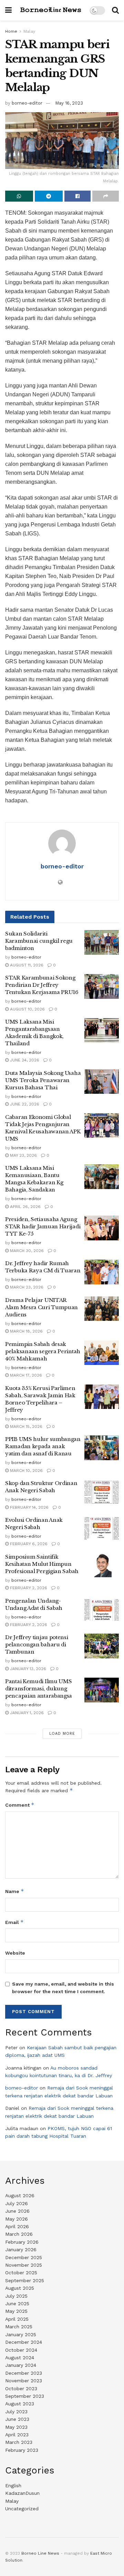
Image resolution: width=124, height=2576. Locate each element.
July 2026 (17, 2203)
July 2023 (16, 2412)
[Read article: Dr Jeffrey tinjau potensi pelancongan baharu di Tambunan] (102, 1646)
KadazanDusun (22, 2493)
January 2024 (21, 2365)
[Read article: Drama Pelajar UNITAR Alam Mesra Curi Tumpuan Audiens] (102, 1309)
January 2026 (21, 2249)
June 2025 (17, 2304)
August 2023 (20, 2404)
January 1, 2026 (26, 1713)
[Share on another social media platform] (106, 196)
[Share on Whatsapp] (19, 196)
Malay (29, 31)
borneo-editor (27, 103)
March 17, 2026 (25, 1375)
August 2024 (20, 2358)
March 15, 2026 (25, 1426)
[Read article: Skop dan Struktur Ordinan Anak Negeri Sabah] (102, 1492)
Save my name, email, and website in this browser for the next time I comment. (63, 1988)
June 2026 (17, 2211)
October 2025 (21, 2273)
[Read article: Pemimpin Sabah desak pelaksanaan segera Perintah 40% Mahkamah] (102, 1353)
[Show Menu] (8, 10)
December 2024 (24, 2342)
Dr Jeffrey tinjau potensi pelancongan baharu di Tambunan (37, 1644)
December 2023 (24, 2373)
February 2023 (22, 2450)
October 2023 (21, 2388)
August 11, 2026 (26, 965)
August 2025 (20, 2288)
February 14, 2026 (29, 1507)
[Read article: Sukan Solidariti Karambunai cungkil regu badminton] (102, 942)
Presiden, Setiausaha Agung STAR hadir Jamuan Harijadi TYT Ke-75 (43, 1226)
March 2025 (19, 2327)
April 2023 (17, 2435)
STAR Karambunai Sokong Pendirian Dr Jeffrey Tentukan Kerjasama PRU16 (42, 985)
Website (15, 1953)
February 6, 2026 (28, 1544)
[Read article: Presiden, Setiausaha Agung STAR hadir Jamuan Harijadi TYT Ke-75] (102, 1228)
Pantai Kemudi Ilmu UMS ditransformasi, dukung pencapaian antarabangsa (39, 1688)
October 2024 (21, 2350)
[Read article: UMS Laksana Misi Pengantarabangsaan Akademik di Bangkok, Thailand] (102, 1030)
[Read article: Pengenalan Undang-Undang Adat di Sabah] (102, 1610)
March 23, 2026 (26, 1287)
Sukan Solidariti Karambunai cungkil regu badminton (39, 941)
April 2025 (17, 2319)
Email (14, 1922)
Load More (62, 1734)
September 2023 (25, 2396)
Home (11, 31)
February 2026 (22, 2242)
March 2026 (19, 2234)
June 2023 (17, 2419)
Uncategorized (22, 2509)
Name (15, 1891)
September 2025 (25, 2280)
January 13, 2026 (27, 1669)
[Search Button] (115, 10)
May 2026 (17, 2219)
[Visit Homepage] (51, 10)
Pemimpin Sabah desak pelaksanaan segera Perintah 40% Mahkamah (43, 1351)
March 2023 (19, 2442)
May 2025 (16, 2311)
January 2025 (21, 2334)
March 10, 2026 (26, 1471)
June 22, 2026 (24, 1104)
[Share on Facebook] (78, 196)
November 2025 (24, 2265)
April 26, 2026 (25, 1207)
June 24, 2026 (24, 1060)
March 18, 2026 (26, 1331)
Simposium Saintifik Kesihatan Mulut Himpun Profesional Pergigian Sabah (42, 1564)
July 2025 (16, 2296)
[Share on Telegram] (49, 196)
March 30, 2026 (26, 1251)
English (13, 2486)
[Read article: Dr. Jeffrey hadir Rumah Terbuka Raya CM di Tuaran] (102, 1272)
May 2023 (16, 2427)
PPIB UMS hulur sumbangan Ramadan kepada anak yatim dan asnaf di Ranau (43, 1446)
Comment (20, 1805)
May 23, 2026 (23, 1155)
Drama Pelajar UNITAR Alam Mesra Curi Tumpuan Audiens (42, 1307)
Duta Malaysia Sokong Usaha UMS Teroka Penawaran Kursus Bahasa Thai (43, 1080)
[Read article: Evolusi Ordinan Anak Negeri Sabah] (102, 1529)
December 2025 (24, 2257)
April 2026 (17, 2226)
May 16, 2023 (69, 103)
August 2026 (20, 2195)
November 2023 (24, 2381)
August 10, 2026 (27, 1009)
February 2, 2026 (28, 1588)
